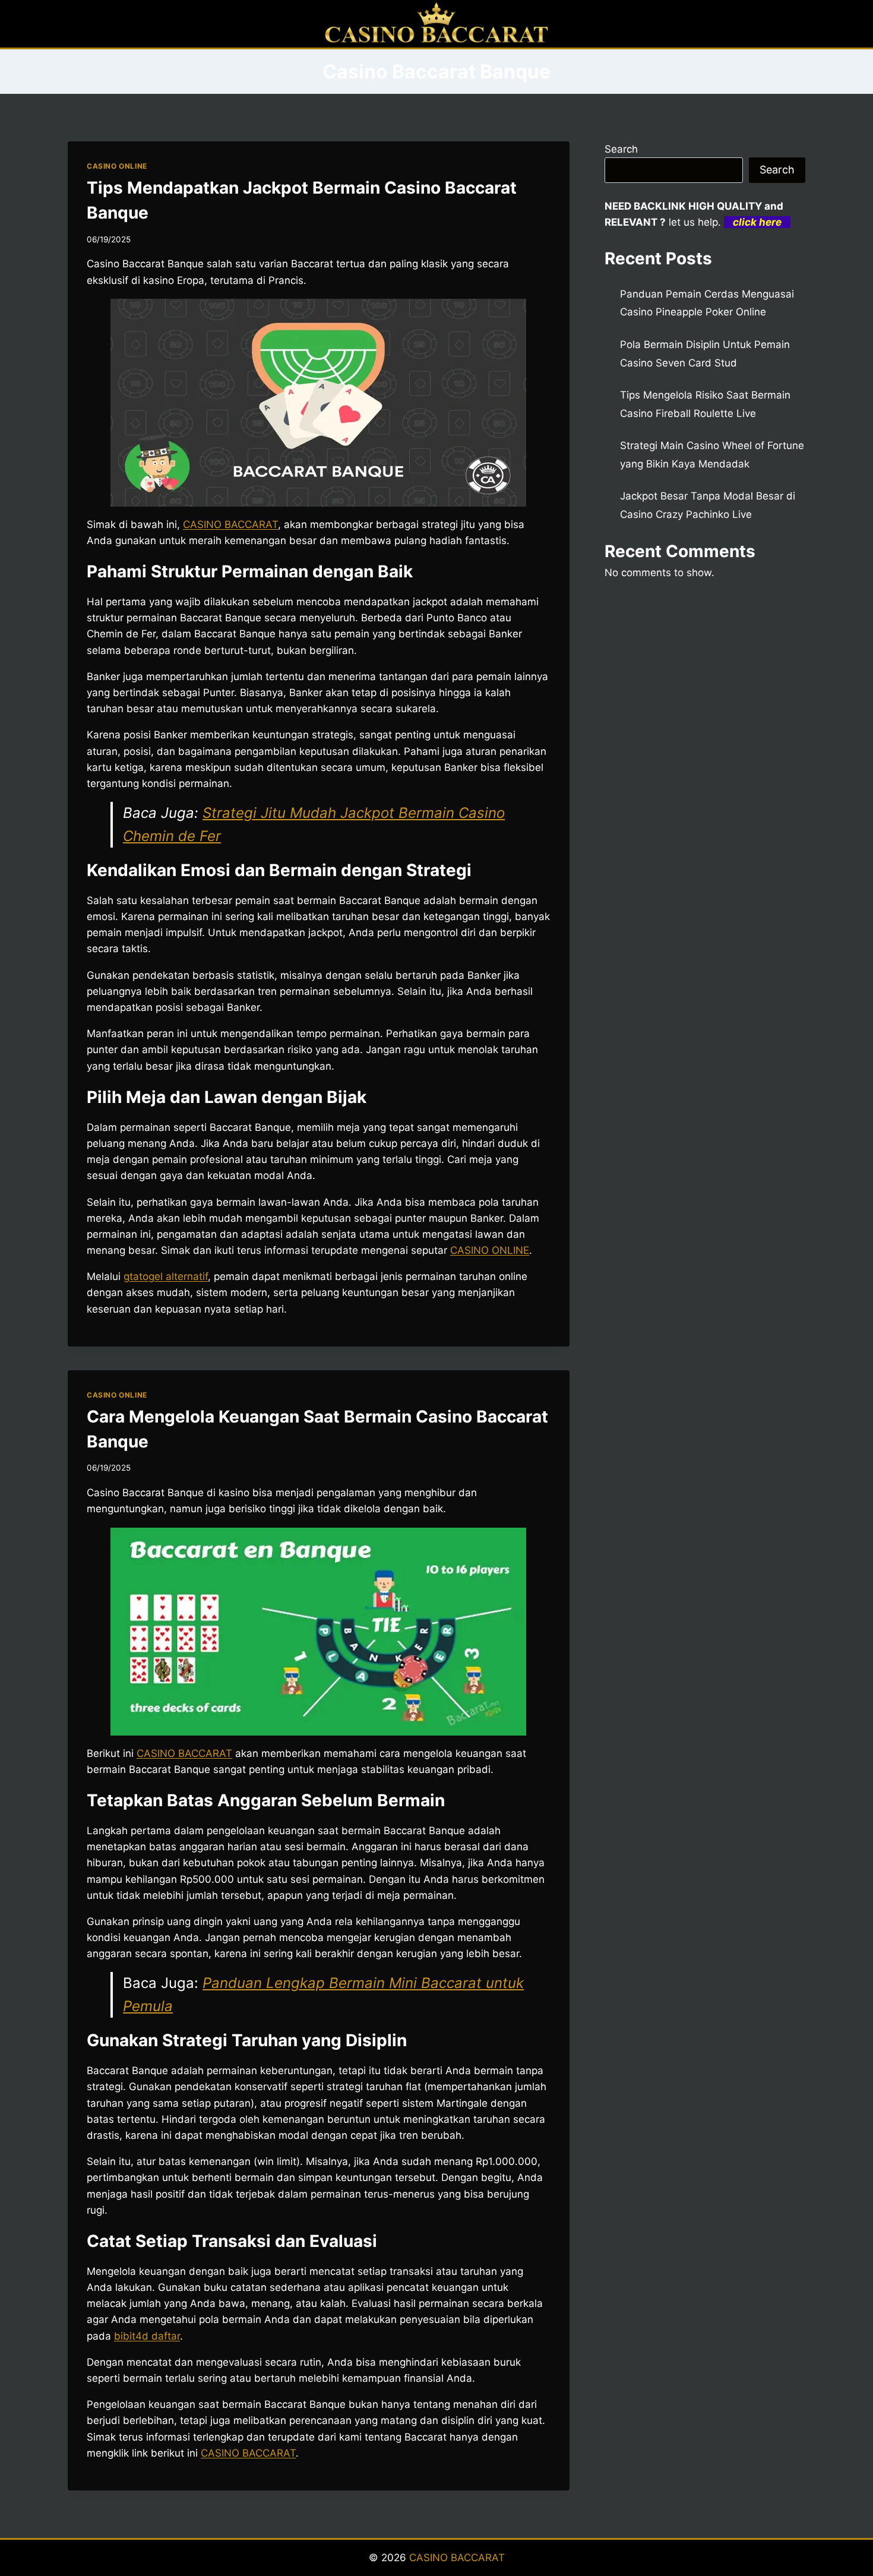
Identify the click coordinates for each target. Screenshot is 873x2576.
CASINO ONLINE (117, 166)
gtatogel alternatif (166, 1276)
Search (621, 149)
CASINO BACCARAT (230, 524)
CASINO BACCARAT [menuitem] (184, 1753)
